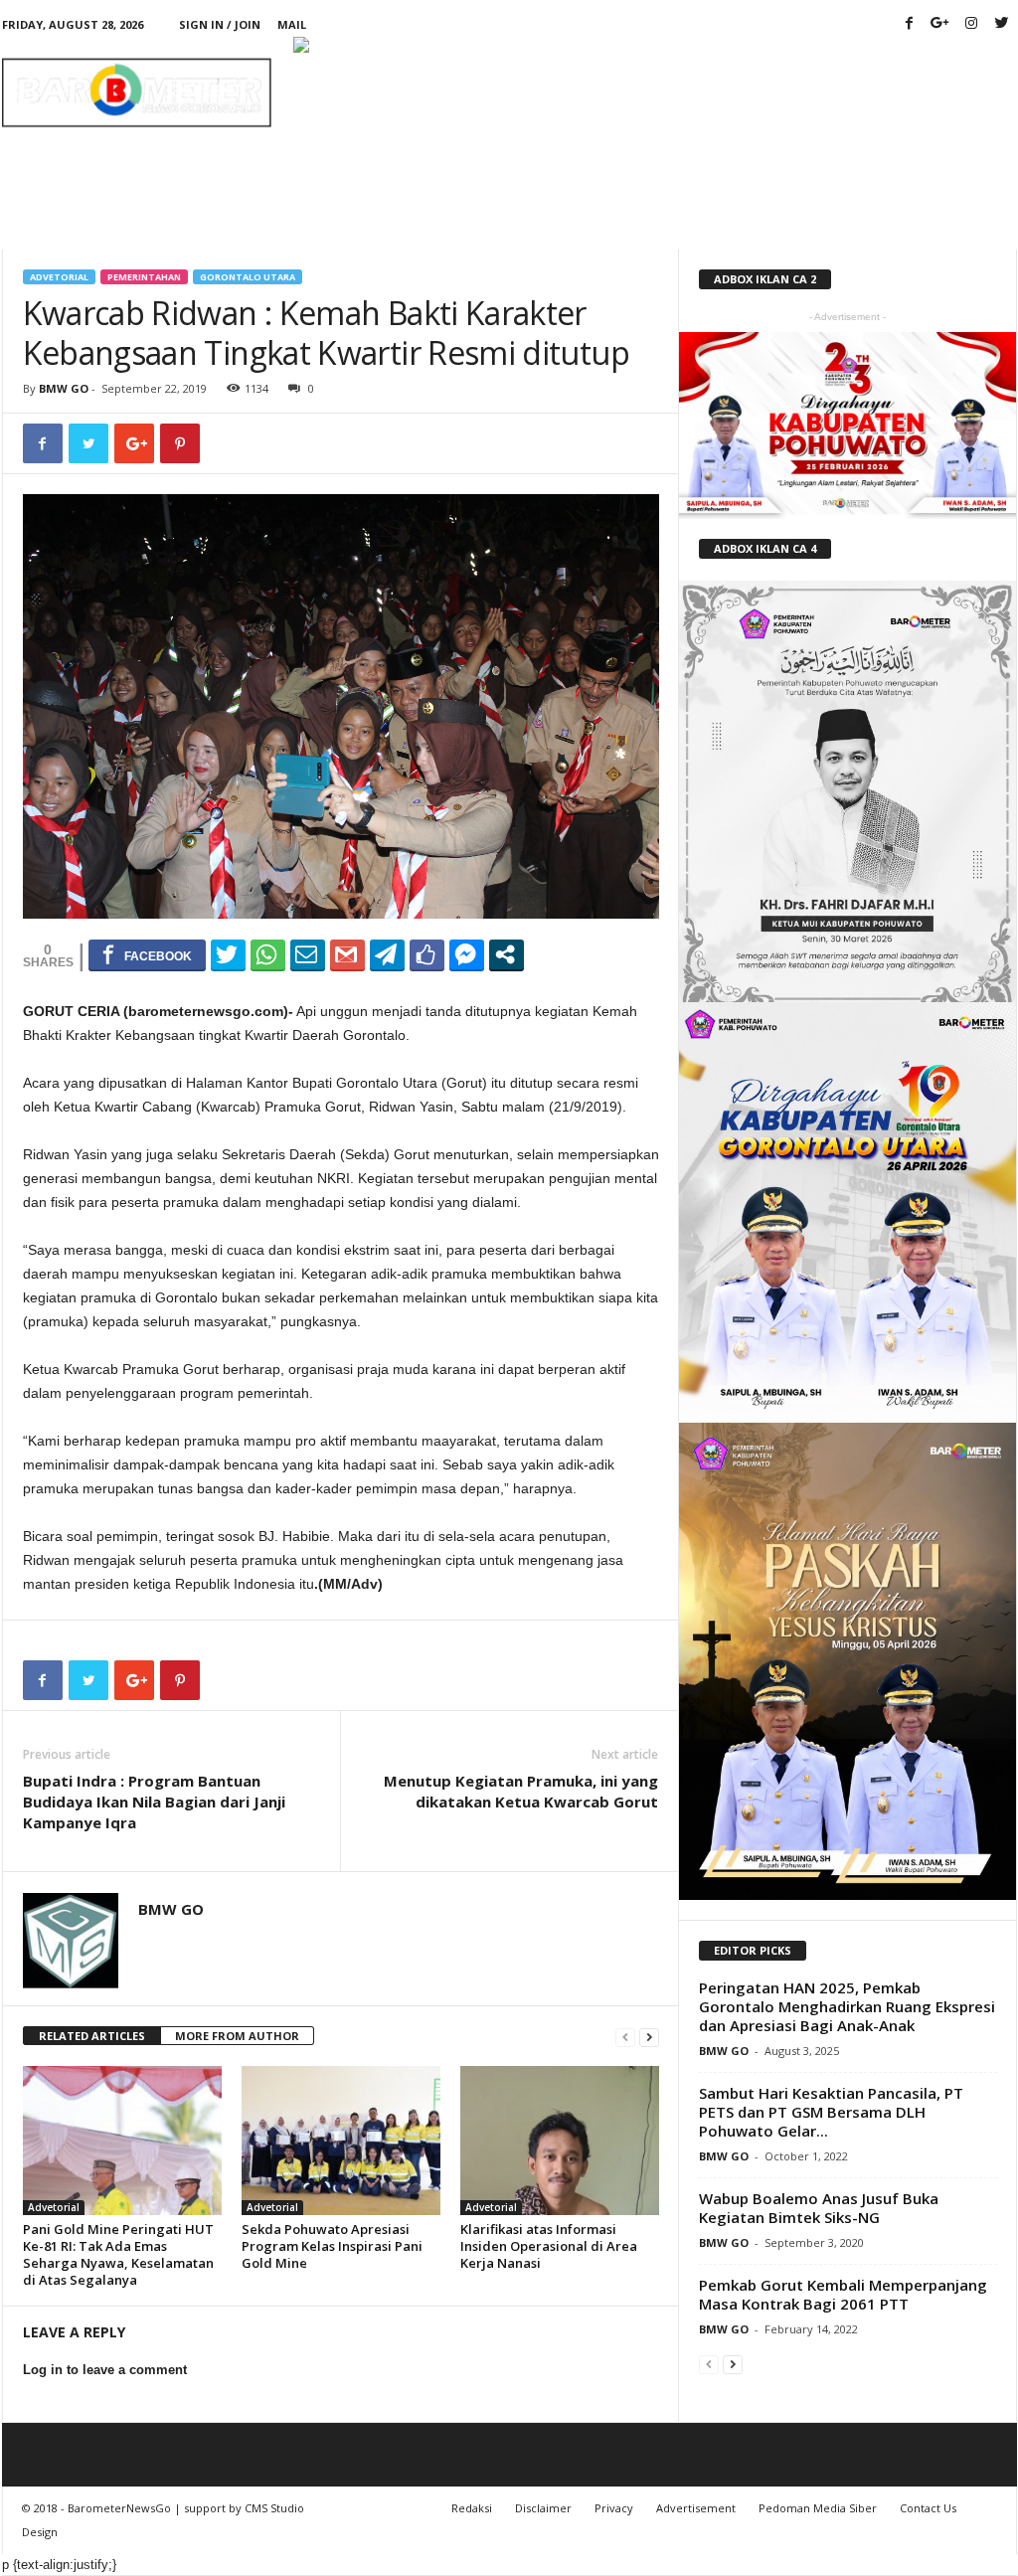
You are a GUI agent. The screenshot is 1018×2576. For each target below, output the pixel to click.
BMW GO (64, 388)
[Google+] (940, 24)
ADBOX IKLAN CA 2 (765, 279)
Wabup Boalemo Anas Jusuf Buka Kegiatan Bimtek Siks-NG (819, 2208)
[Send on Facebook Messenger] (467, 954)
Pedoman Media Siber (818, 2508)
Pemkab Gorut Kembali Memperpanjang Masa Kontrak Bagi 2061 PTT (843, 2294)
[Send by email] (308, 954)
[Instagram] (971, 24)
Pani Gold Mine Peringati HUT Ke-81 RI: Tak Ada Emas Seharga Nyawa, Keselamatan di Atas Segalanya (118, 2254)
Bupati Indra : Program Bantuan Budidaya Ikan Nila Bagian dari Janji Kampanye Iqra (154, 1802)
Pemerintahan (144, 277)
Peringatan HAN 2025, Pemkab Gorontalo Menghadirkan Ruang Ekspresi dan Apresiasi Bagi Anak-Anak (847, 2006)
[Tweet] (228, 954)
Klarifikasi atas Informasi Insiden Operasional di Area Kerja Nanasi (549, 2246)
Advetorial (59, 277)
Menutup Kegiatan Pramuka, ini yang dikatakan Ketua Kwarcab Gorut (521, 1791)
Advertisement (696, 2508)
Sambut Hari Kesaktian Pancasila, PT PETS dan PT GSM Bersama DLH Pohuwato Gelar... (831, 2112)
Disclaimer (543, 2508)
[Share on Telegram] (387, 954)
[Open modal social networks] (507, 954)
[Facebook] (910, 24)
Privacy (614, 2508)
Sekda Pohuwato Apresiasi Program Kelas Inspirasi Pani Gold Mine (332, 2246)
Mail (292, 24)
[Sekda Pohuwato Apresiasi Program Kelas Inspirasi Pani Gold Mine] (341, 2141)
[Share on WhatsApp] (268, 954)
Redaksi (472, 2508)
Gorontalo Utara (248, 277)
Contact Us (928, 2508)
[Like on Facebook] (427, 954)
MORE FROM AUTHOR (237, 2036)
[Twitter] (1002, 24)
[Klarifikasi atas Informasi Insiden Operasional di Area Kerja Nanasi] (560, 2141)
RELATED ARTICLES (92, 2036)
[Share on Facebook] (147, 954)
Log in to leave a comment (105, 2370)
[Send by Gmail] (347, 954)
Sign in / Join (220, 24)
